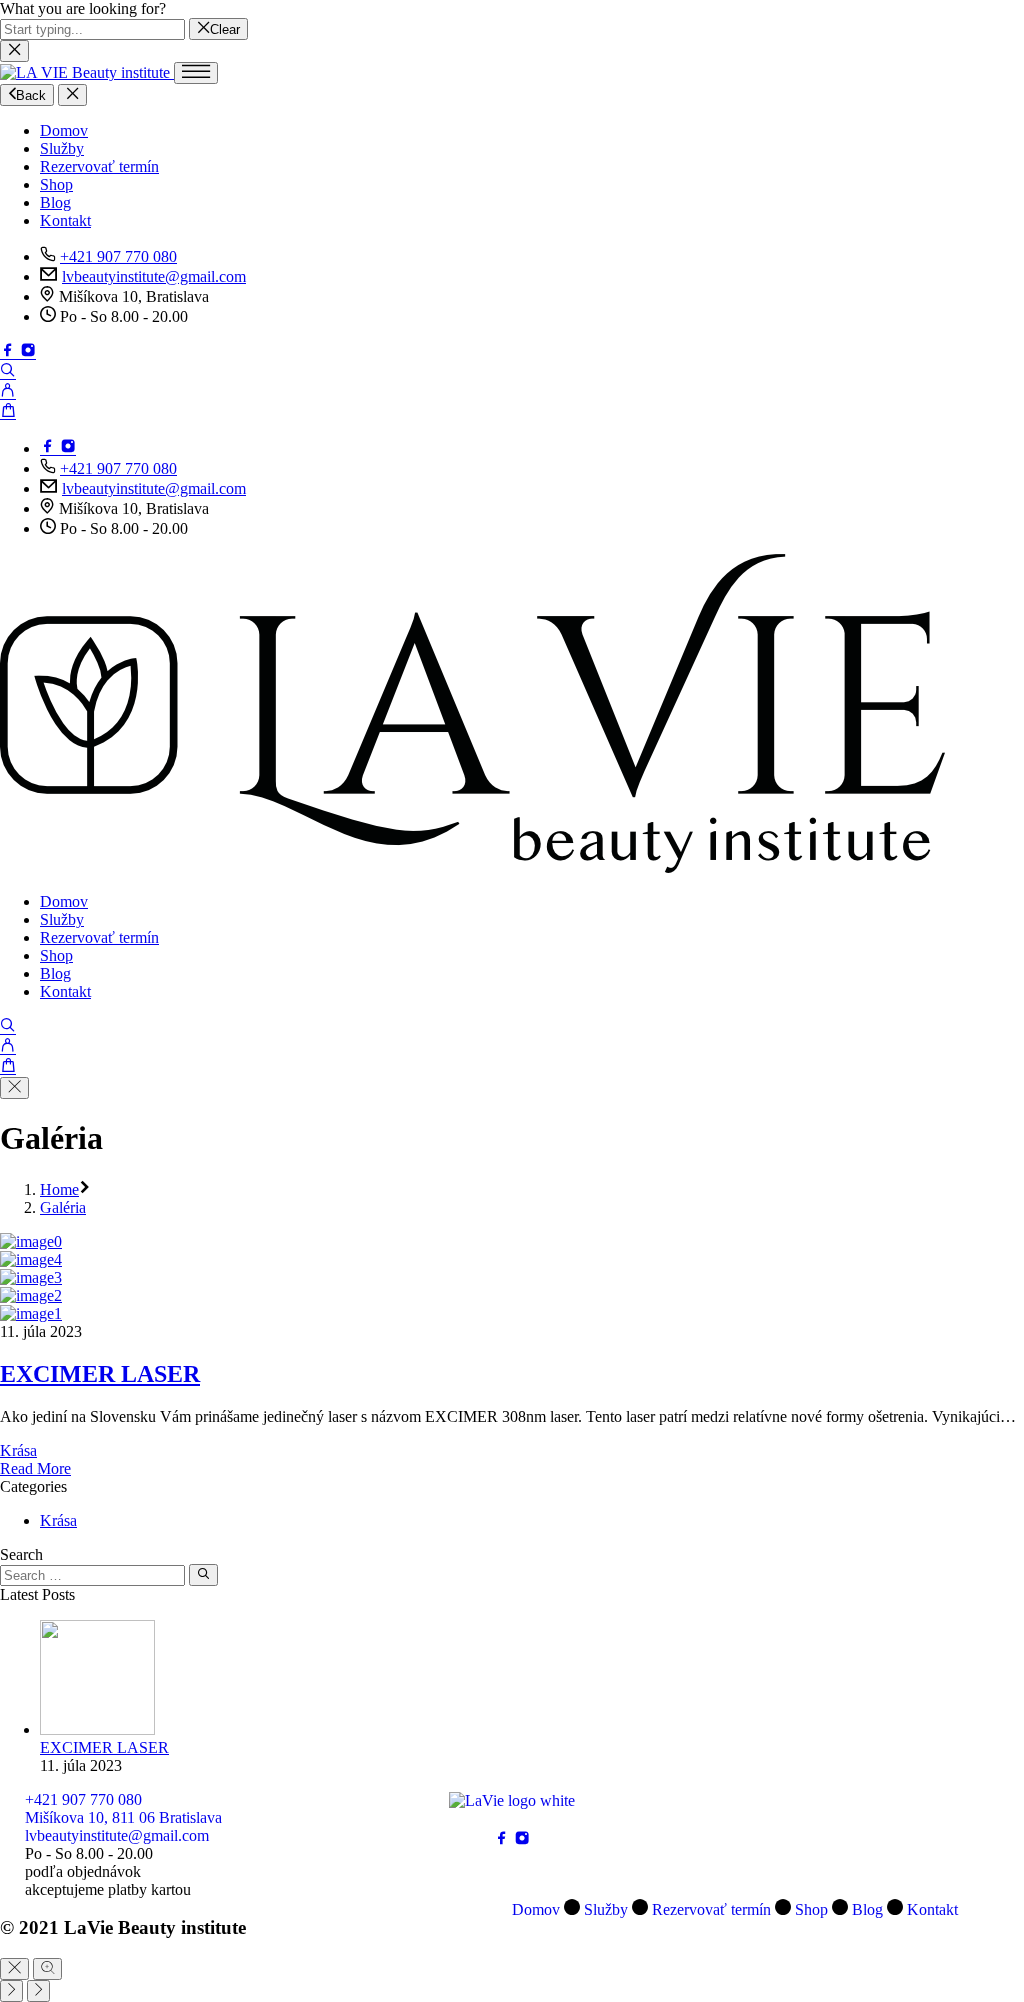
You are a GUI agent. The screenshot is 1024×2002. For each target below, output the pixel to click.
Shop (56, 184)
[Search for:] (92, 1574)
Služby (62, 148)
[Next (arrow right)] (38, 1991)
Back (31, 95)
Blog (55, 202)
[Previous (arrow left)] (11, 1991)
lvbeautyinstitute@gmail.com (154, 276)
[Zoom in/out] (47, 1969)
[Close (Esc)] (14, 1969)
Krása (18, 1450)
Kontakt (65, 220)
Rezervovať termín (99, 166)
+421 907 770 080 (118, 256)
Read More (35, 1468)
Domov (64, 130)
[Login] (8, 392)
